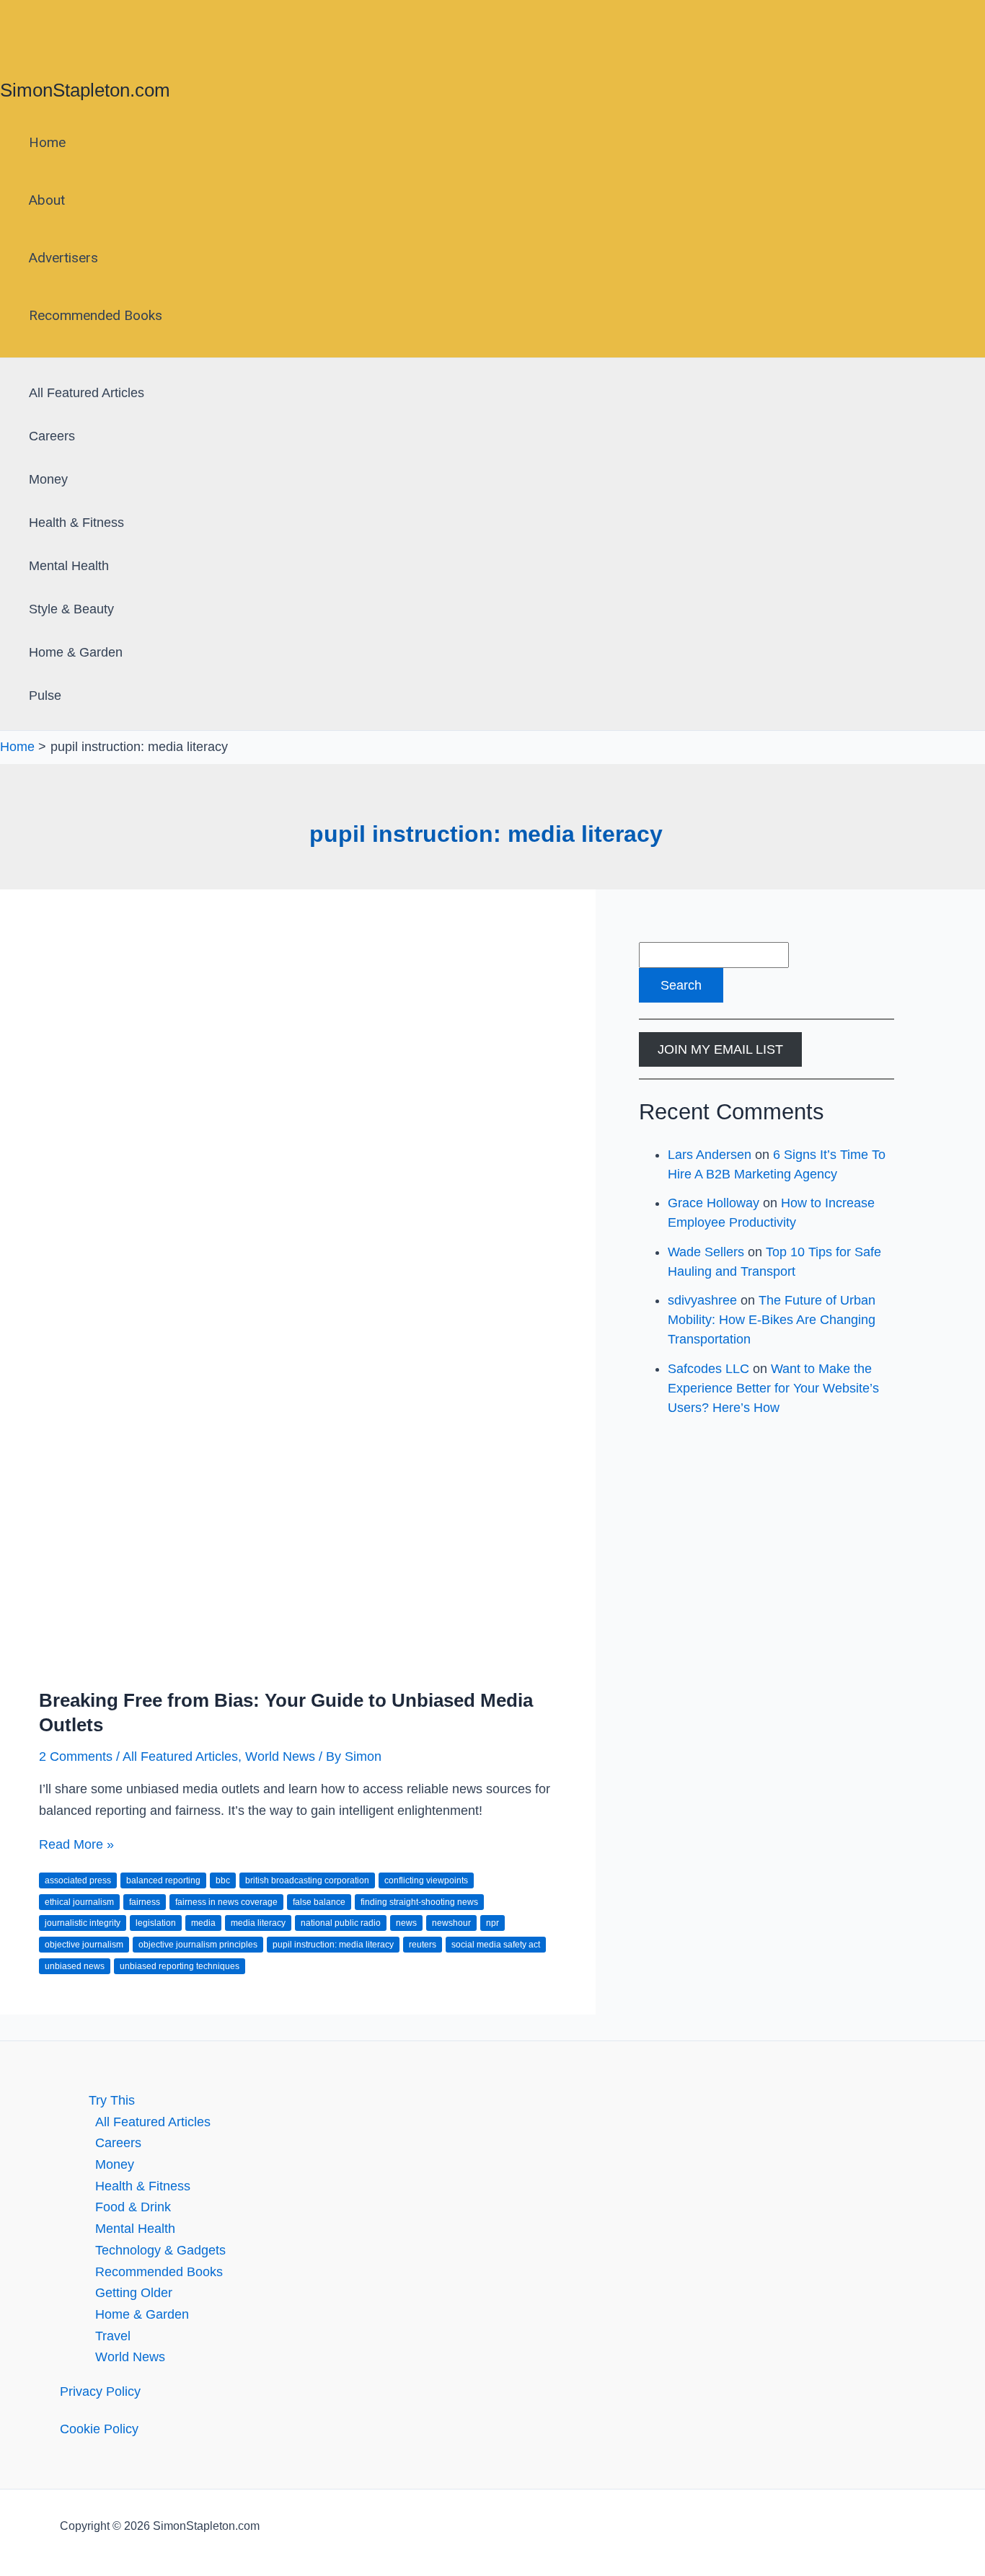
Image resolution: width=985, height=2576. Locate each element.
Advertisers (63, 258)
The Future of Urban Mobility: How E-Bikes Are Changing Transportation (772, 1320)
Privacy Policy (100, 2391)
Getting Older (134, 2293)
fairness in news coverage (226, 1902)
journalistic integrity (83, 1923)
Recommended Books (96, 315)
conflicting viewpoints (426, 1880)
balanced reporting (163, 1880)
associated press (78, 1880)
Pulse (45, 696)
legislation (156, 1923)
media (203, 1923)
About (47, 200)
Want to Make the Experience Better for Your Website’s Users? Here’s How (773, 1388)
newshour (451, 1923)
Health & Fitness (76, 523)
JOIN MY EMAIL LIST (720, 1049)
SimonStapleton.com (85, 90)
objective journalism (84, 1945)
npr (492, 1923)
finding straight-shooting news (419, 1902)
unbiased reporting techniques (180, 1966)
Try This (112, 2100)
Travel (113, 2336)
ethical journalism (79, 1902)
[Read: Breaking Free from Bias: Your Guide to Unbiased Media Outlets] (298, 1662)
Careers (52, 436)
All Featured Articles (87, 393)
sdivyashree (702, 1300)
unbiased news (75, 1966)
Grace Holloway (714, 1203)
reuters (423, 1945)
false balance (319, 1902)
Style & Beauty (71, 609)
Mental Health (69, 566)
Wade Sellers (706, 1252)
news (406, 1923)
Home (47, 142)
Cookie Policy (99, 2429)
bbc (223, 1880)
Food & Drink (133, 2207)
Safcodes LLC (708, 1369)
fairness (145, 1902)
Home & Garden (76, 652)
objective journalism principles (198, 1945)
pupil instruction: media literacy (333, 1945)
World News (280, 1756)
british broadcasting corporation (307, 1880)
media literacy (258, 1923)
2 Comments (76, 1756)
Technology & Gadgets (160, 2250)
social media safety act (496, 1945)
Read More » (76, 1844)
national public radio (341, 1923)
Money (48, 479)
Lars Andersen (710, 1155)
